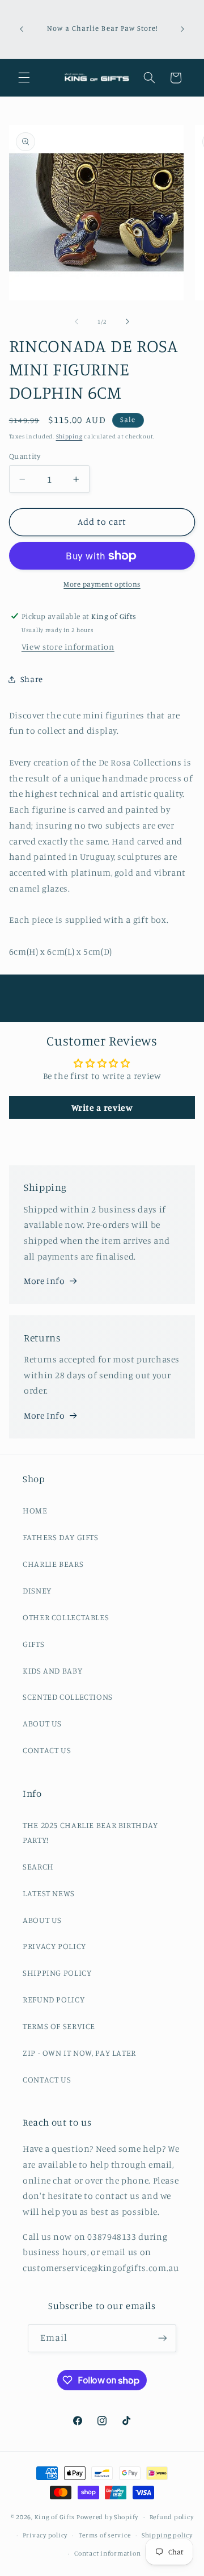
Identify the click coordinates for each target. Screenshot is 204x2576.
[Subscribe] (163, 2338)
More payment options (102, 584)
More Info (44, 1415)
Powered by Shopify (107, 2517)
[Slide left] (76, 321)
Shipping (69, 436)
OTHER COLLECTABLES (66, 1617)
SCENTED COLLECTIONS (68, 1697)
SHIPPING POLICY (57, 1973)
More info (44, 1281)
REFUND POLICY (54, 1999)
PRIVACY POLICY (54, 1946)
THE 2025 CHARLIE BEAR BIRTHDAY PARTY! (90, 1832)
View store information (68, 647)
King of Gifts (55, 2517)
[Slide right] (127, 321)
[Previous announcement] (22, 29)
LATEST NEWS (49, 1893)
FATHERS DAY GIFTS (61, 1537)
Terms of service (105, 2535)
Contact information (107, 2553)
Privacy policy (45, 2535)
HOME (35, 1510)
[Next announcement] (182, 29)
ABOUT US (42, 1723)
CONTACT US (47, 1750)
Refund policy (172, 2517)
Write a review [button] (102, 1107)
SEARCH (38, 1866)
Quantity (25, 456)
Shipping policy (167, 2535)
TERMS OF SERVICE (59, 2026)
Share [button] (32, 679)
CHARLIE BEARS (53, 1564)
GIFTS (33, 1644)
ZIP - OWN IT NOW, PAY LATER (79, 2053)
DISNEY (37, 1590)
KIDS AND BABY (52, 1670)
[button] (24, 78)
